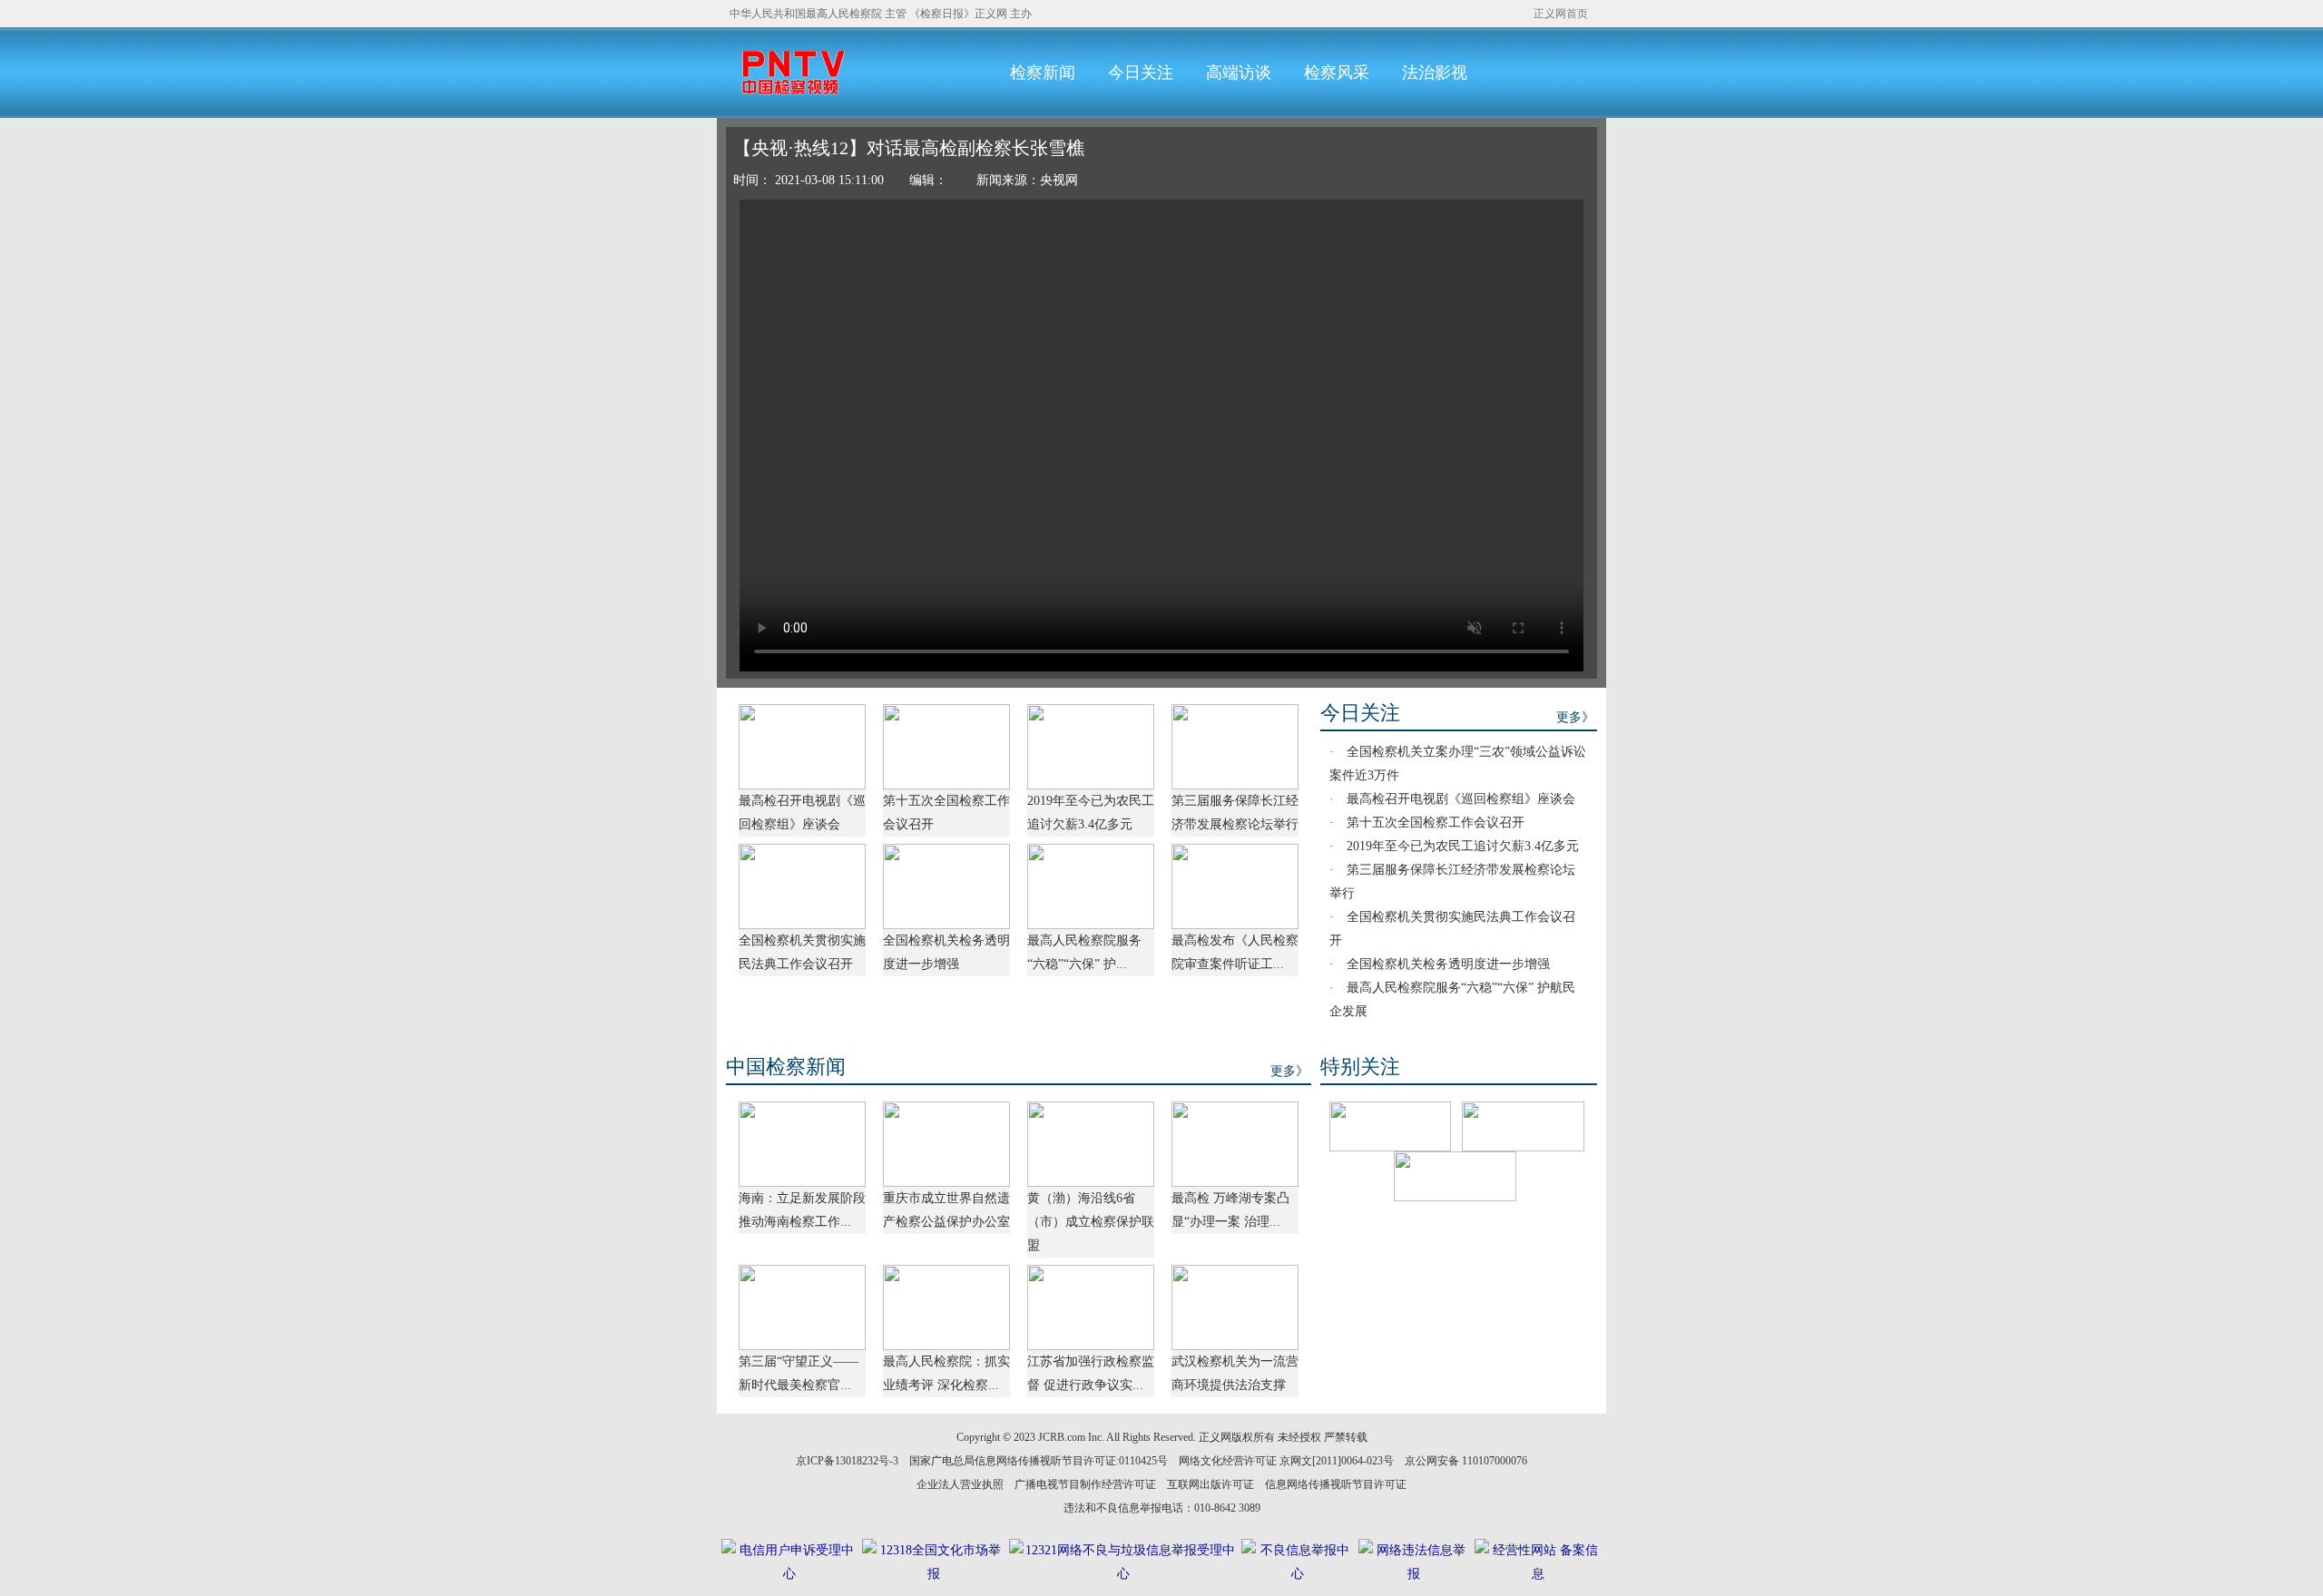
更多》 (1575, 717)
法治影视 (1435, 73)
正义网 (991, 14)
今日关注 (1141, 73)
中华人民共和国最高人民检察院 (806, 14)
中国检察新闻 (786, 1067)
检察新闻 (1043, 73)
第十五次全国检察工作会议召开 (1436, 822)
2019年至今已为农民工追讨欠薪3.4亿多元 (1463, 846)
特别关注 (1360, 1067)
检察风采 (1337, 73)
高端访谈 (1239, 73)
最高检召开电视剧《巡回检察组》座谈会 (1461, 799)
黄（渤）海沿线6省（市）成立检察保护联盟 (1091, 1222)
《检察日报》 (942, 14)
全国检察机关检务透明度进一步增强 (1448, 964)
